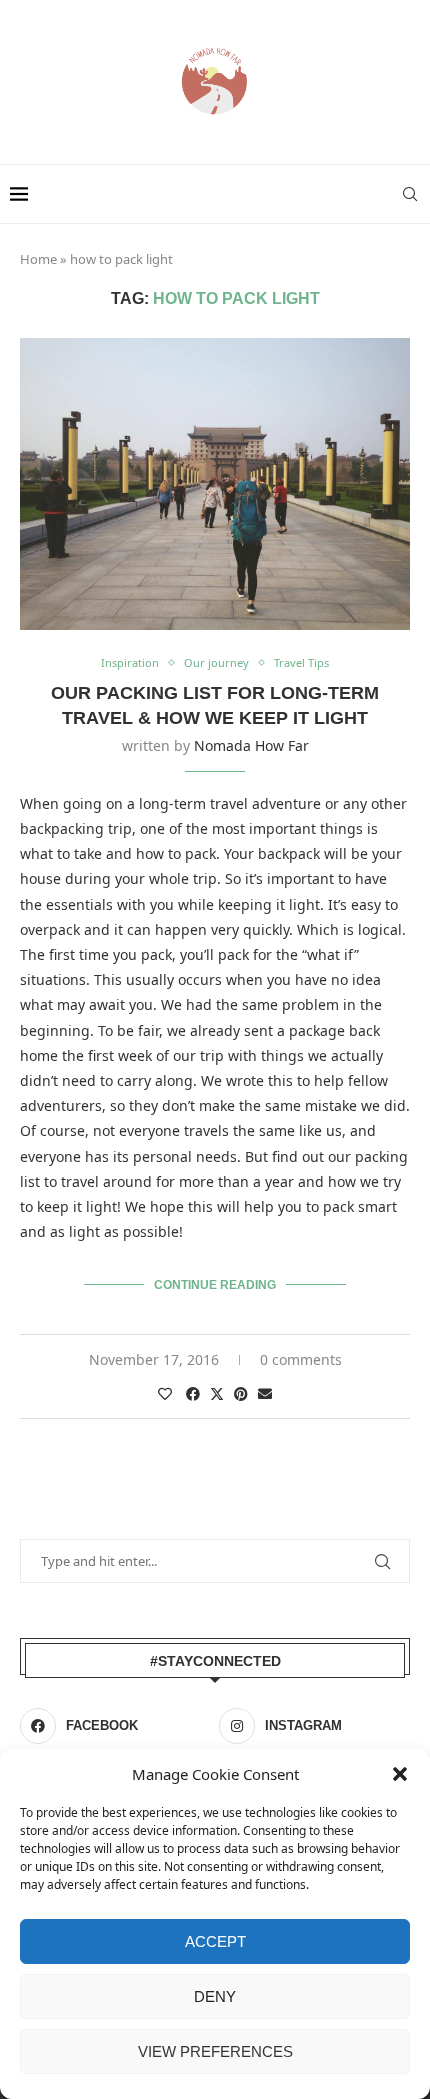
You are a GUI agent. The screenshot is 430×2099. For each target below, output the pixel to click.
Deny (215, 1996)
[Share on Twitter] (217, 1393)
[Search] (410, 194)
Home (38, 259)
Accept (215, 1941)
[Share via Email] (265, 1393)
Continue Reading (215, 1285)
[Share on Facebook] (193, 1393)
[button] (400, 1774)
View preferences (215, 2051)
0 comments (301, 1359)
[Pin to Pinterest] (241, 1393)
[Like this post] (165, 1393)
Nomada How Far (251, 745)
